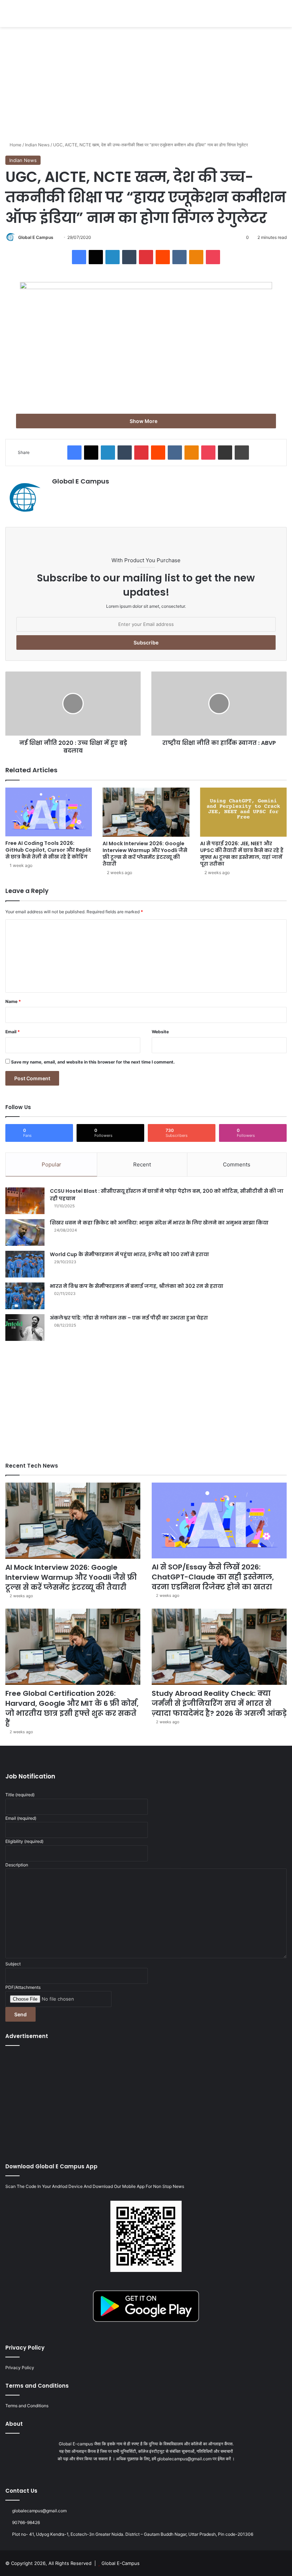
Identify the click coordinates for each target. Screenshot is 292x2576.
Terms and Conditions (27, 2406)
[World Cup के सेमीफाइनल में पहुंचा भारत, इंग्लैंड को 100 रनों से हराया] (25, 1264)
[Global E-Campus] (55, 14)
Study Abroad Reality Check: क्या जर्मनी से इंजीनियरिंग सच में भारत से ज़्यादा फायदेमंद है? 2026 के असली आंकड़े (219, 1703)
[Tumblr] (129, 257)
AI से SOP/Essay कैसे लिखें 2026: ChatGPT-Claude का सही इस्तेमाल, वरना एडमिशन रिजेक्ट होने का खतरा (213, 1577)
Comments (237, 1164)
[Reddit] (163, 257)
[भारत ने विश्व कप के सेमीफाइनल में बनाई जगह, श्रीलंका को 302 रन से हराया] (25, 1296)
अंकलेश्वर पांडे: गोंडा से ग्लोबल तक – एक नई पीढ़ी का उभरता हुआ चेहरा (129, 1318)
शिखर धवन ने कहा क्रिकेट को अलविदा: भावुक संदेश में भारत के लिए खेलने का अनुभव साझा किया (159, 1223)
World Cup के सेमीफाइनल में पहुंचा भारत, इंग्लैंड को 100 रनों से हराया (129, 1254)
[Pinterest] (146, 257)
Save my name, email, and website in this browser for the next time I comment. (93, 1062)
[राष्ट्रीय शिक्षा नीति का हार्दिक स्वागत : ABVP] (219, 704)
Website (160, 1032)
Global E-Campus (121, 2563)
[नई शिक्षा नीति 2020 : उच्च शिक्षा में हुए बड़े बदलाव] (73, 704)
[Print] (242, 453)
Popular (51, 1164)
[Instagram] (159, 2472)
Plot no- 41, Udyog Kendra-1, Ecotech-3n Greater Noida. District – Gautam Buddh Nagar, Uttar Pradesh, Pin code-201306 (133, 2534)
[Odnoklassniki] (196, 257)
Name (13, 1001)
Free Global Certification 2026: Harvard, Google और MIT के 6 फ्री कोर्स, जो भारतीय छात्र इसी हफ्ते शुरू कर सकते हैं (72, 1708)
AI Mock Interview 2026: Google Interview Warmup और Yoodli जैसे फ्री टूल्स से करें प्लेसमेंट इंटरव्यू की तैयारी (145, 854)
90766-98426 (26, 2522)
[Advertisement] (146, 84)
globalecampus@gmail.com (39, 2511)
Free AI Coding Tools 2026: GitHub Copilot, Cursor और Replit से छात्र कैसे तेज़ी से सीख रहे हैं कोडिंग (48, 850)
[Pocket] (213, 257)
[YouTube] (150, 2472)
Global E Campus (36, 237)
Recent (142, 1164)
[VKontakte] (179, 257)
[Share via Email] (225, 453)
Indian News (37, 145)
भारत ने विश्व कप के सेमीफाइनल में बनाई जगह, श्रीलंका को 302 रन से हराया (137, 1286)
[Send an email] (56, 237)
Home (15, 145)
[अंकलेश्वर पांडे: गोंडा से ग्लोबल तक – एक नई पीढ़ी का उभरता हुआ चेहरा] (25, 1328)
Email (13, 1032)
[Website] (56, 494)
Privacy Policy (20, 2368)
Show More (144, 421)
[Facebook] (79, 257)
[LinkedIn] (113, 257)
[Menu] (9, 16)
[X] (96, 257)
